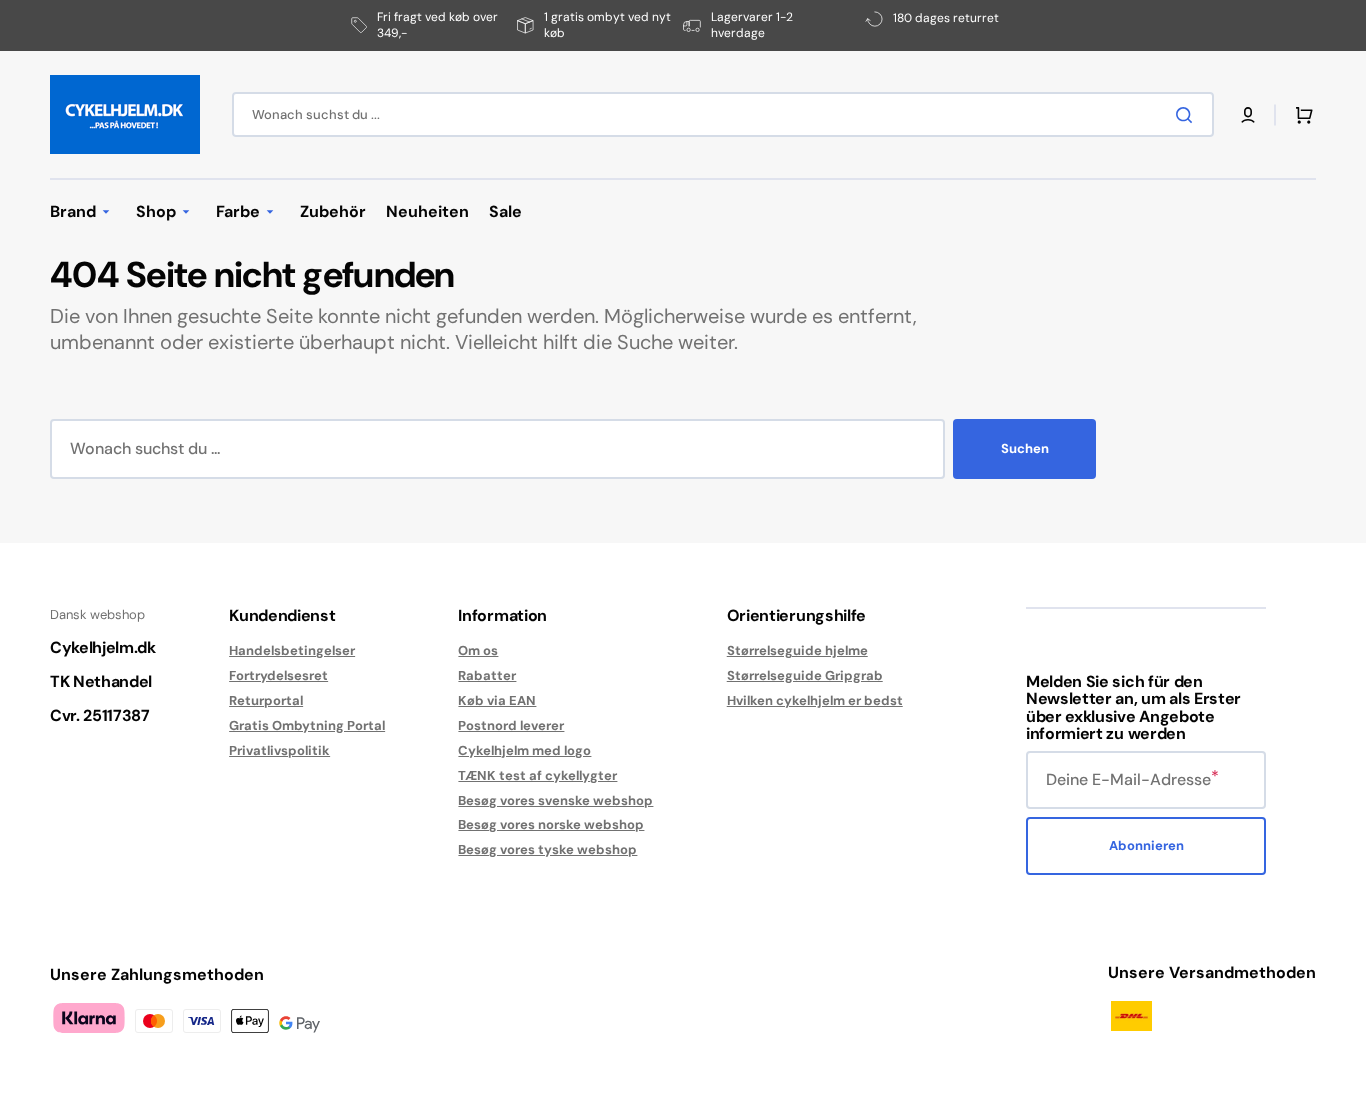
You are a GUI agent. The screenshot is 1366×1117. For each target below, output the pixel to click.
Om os (478, 651)
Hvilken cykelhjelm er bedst (815, 700)
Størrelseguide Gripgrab (805, 675)
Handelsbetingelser (292, 651)
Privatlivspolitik (279, 750)
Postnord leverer (511, 725)
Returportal (266, 700)
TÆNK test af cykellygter (537, 775)
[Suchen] (1188, 115)
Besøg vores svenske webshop (555, 800)
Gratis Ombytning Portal (307, 725)
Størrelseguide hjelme (797, 651)
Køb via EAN (497, 700)
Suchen (1025, 448)
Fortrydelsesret (278, 675)
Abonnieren (1146, 845)
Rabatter (487, 675)
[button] (1248, 115)
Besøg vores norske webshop (551, 824)
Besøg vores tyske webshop (547, 849)
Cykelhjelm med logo (524, 750)
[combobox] (723, 114)
